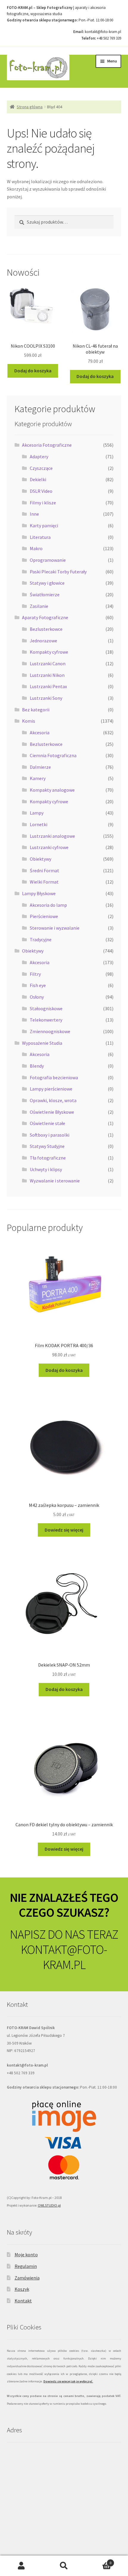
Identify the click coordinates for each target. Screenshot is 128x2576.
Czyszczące (41, 468)
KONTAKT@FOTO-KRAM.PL (64, 1957)
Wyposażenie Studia (42, 1043)
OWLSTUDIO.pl (49, 2205)
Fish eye (38, 985)
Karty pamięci (44, 525)
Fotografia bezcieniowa (54, 1077)
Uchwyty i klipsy (46, 1169)
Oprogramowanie (48, 560)
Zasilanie (39, 606)
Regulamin (26, 2266)
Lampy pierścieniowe (51, 1089)
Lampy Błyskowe (39, 893)
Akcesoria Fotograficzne (47, 445)
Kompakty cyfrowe (49, 652)
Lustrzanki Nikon (47, 675)
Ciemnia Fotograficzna (53, 755)
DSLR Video (41, 491)
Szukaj (64, 2566)
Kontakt (23, 2301)
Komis (29, 721)
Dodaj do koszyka (33, 371)
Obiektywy (40, 859)
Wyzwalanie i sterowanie (55, 1181)
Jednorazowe (43, 641)
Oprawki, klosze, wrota (53, 1100)
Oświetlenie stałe (47, 1123)
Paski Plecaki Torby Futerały (58, 572)
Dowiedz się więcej (64, 1530)
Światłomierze (45, 594)
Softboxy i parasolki (50, 1135)
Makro (36, 548)
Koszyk (22, 2289)
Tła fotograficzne (48, 1158)
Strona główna (30, 107)
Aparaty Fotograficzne (45, 617)
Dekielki (38, 479)
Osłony (37, 997)
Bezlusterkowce (46, 629)
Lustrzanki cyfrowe (49, 847)
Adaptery (39, 456)
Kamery (38, 778)
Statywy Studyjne (47, 1146)
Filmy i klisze (43, 503)
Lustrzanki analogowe (52, 836)
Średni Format (45, 870)
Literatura (40, 537)
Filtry (35, 974)
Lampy (37, 813)
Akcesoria (40, 732)
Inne (34, 514)
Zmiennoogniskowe (50, 1031)
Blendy (37, 1066)
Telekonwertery (46, 1020)
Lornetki (39, 824)
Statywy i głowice (47, 583)
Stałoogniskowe (46, 1008)
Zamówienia (27, 2278)
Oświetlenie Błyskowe (52, 1112)
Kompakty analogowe (52, 790)
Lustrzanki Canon (48, 663)
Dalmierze (40, 767)
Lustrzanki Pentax (48, 686)
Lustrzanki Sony (46, 698)
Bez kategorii (36, 710)
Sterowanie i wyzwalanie (55, 928)
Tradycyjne (41, 939)
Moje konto (26, 2255)
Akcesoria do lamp (48, 905)
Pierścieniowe (44, 916)
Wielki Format (44, 882)
